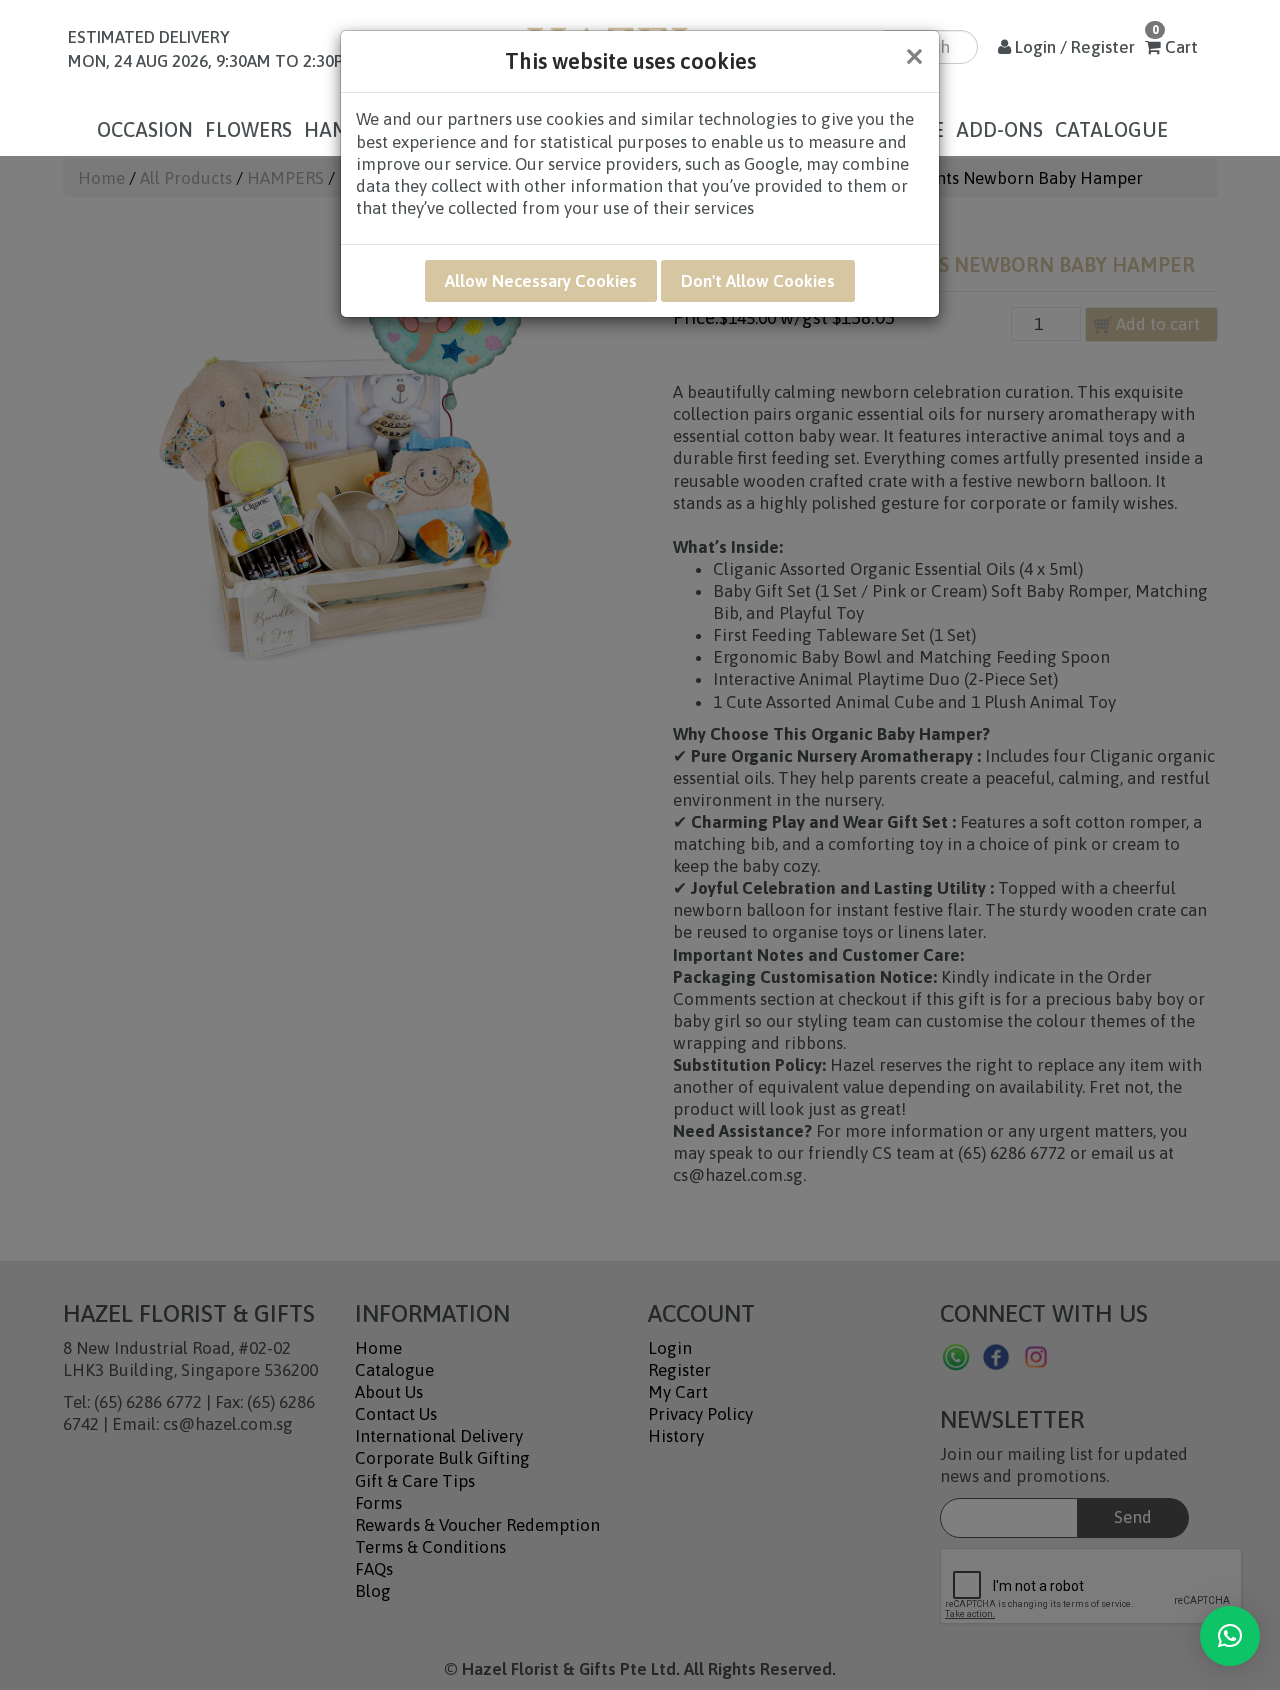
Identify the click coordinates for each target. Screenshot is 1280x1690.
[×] (1230, 1636)
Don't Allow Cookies (758, 281)
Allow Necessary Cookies (541, 281)
